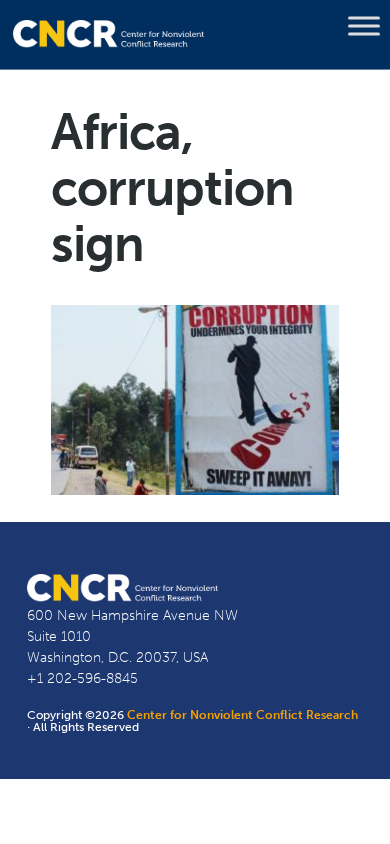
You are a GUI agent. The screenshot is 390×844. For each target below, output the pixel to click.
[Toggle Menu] (364, 26)
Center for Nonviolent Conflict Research (242, 715)
